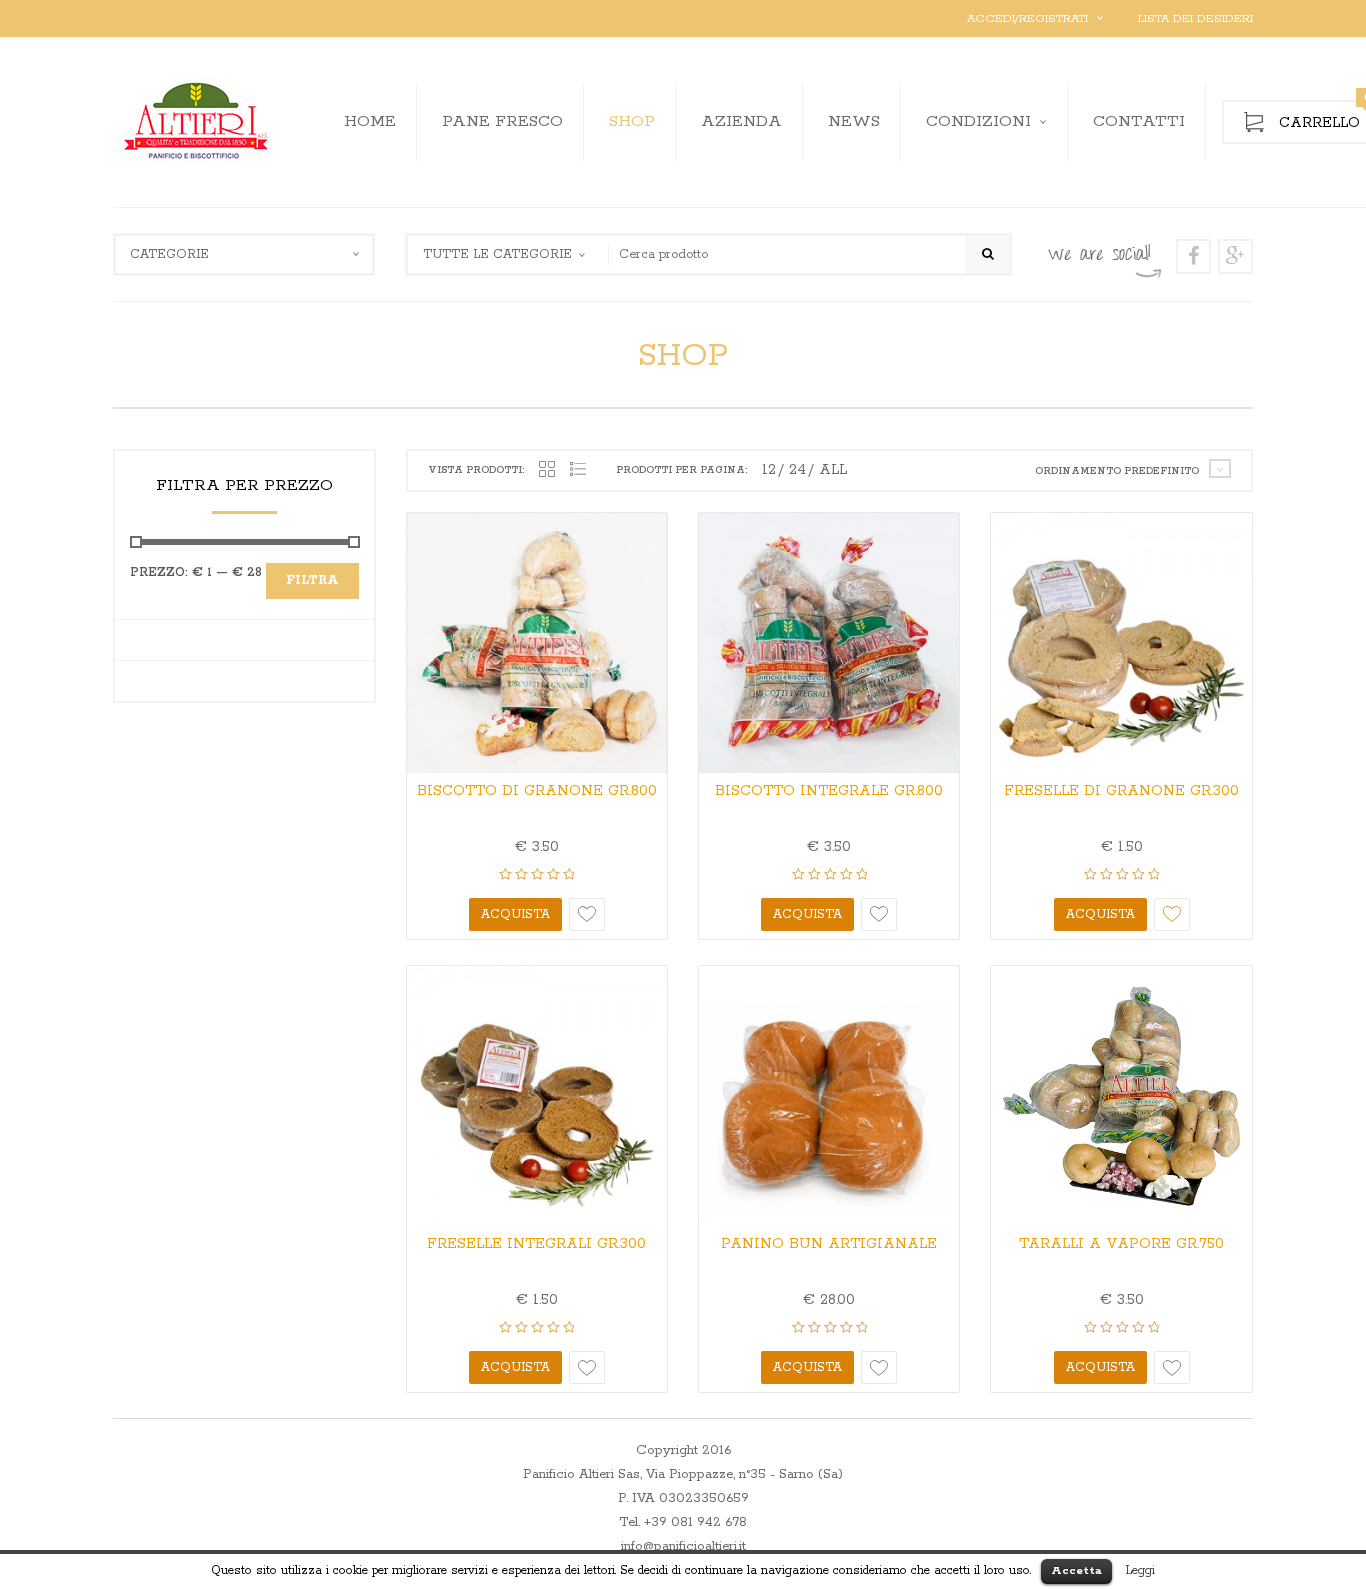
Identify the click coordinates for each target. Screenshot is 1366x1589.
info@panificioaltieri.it (683, 1546)
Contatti (1139, 121)
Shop (632, 121)
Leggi (1140, 1570)
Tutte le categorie (497, 254)
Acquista (515, 914)
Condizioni (978, 121)
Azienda (741, 121)
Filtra (312, 580)
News (854, 121)
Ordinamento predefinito (1117, 471)
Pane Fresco (502, 121)
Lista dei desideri (1195, 18)
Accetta (1076, 1570)
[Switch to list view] (578, 470)
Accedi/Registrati (1027, 18)
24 (797, 470)
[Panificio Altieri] (198, 122)
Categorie (169, 254)
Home (370, 121)
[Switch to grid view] (547, 470)
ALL (833, 470)
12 (769, 470)
